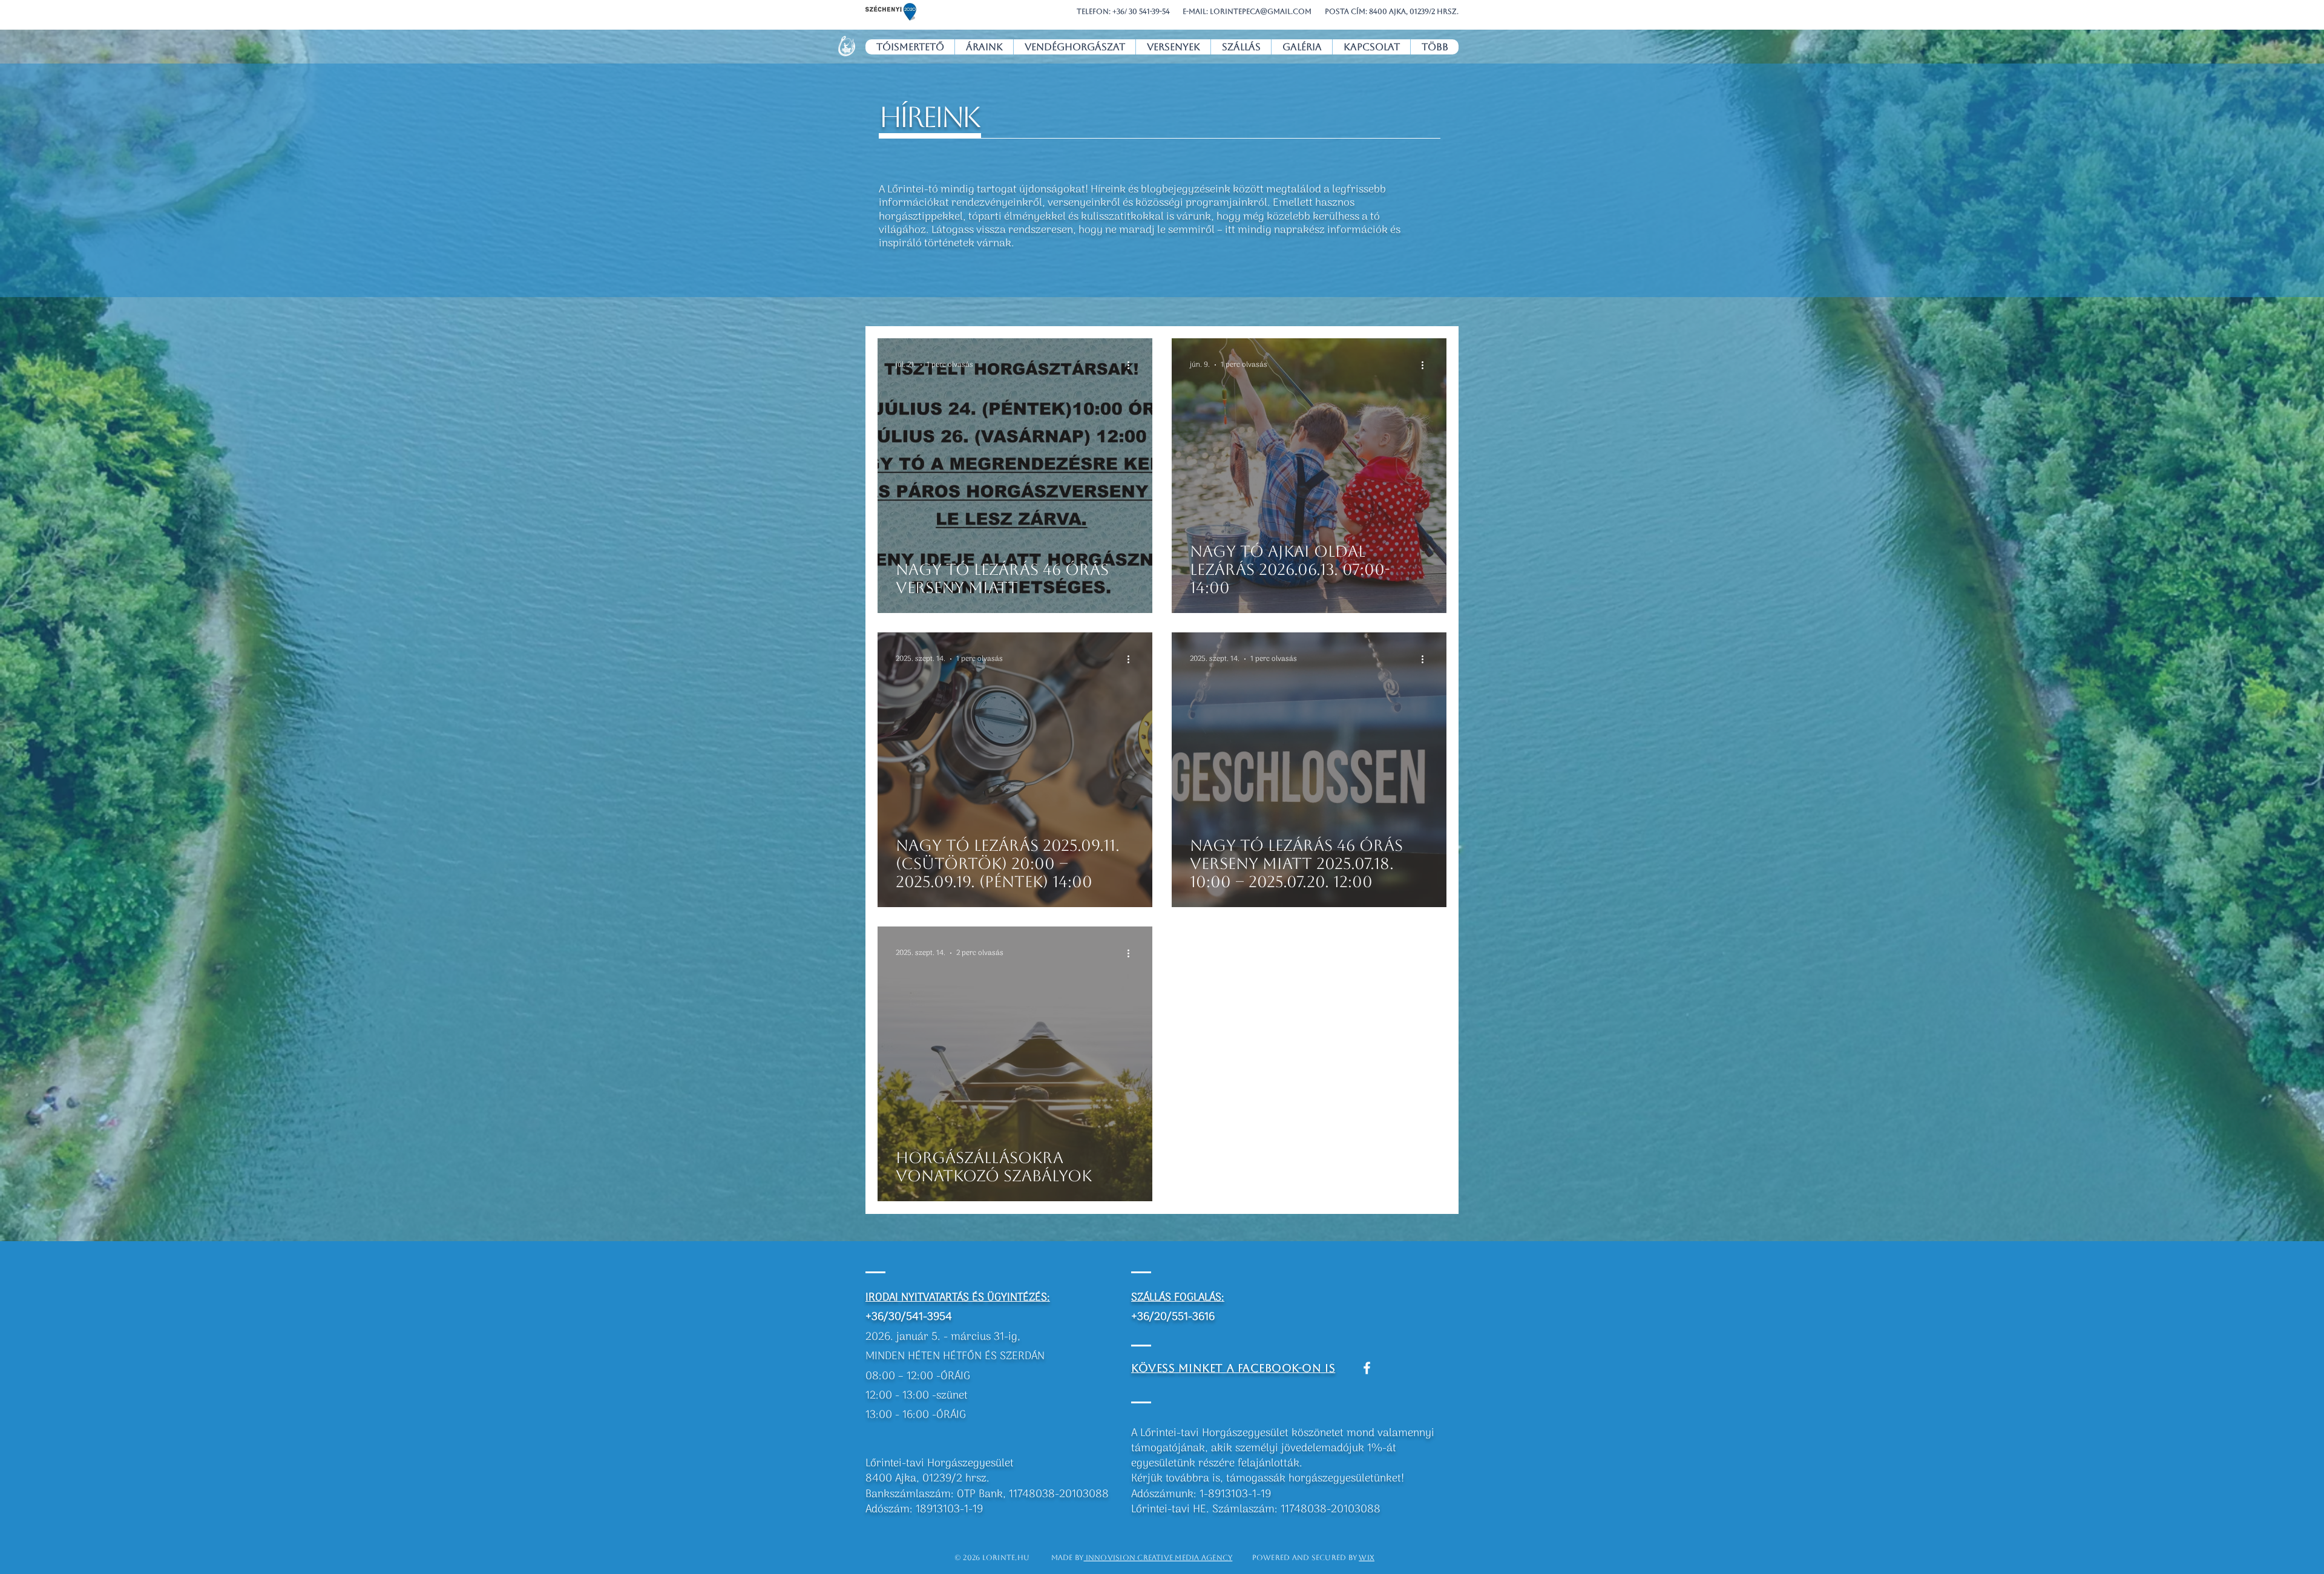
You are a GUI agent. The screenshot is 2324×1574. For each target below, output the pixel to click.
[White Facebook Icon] (1367, 1368)
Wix (1367, 1558)
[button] (891, 12)
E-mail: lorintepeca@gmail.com (1247, 11)
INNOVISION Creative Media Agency (1158, 1558)
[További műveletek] (1132, 365)
